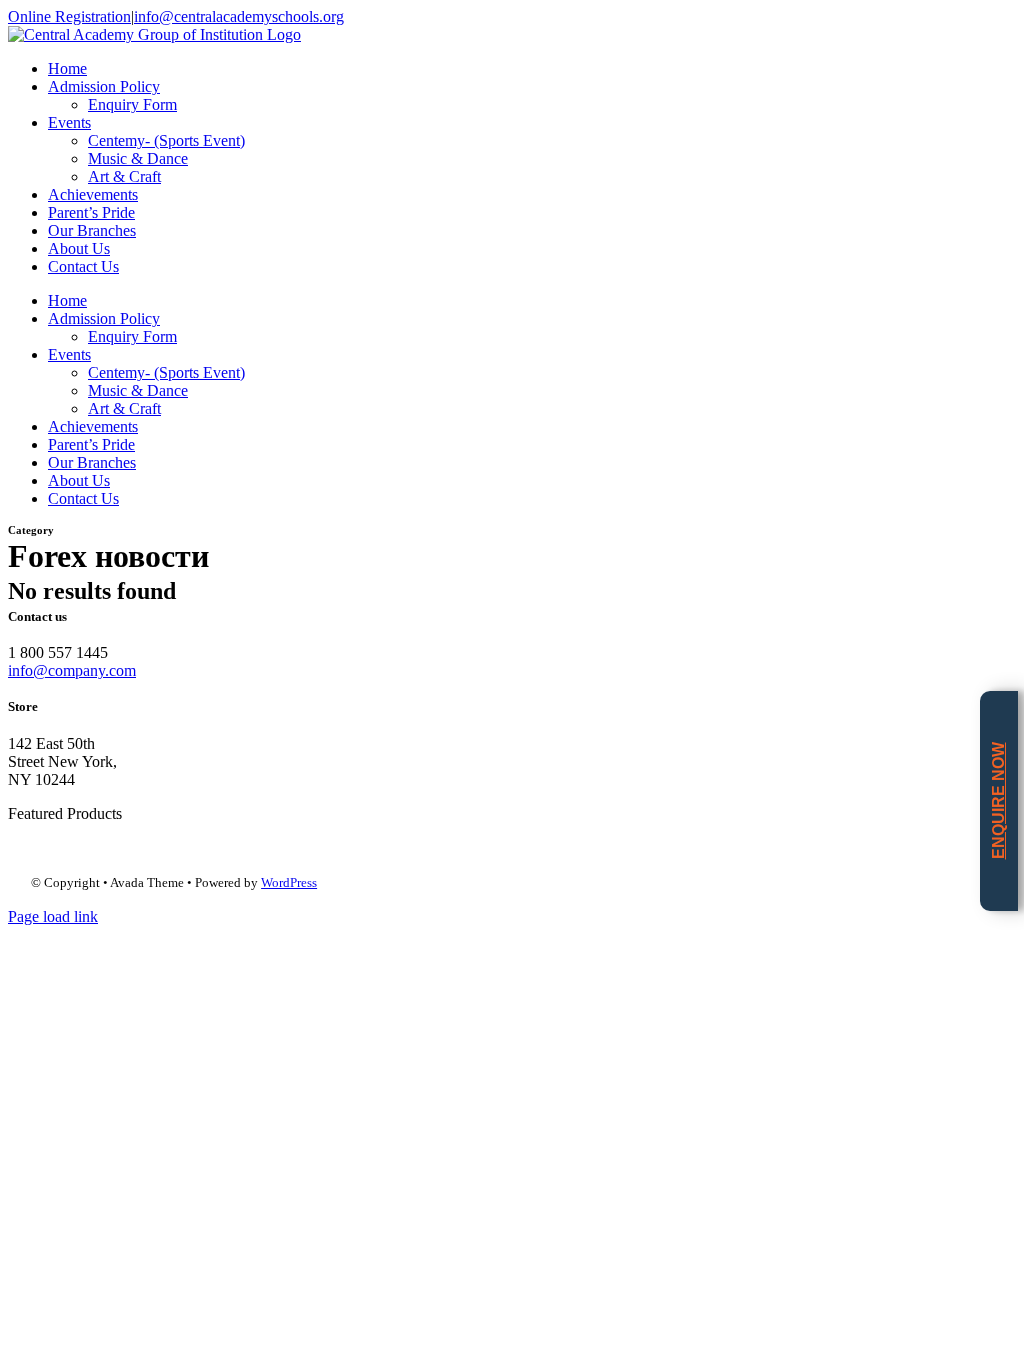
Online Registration (69, 16)
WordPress (289, 882)
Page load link (53, 916)
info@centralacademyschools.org (239, 16)
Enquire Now (998, 800)
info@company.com (72, 670)
